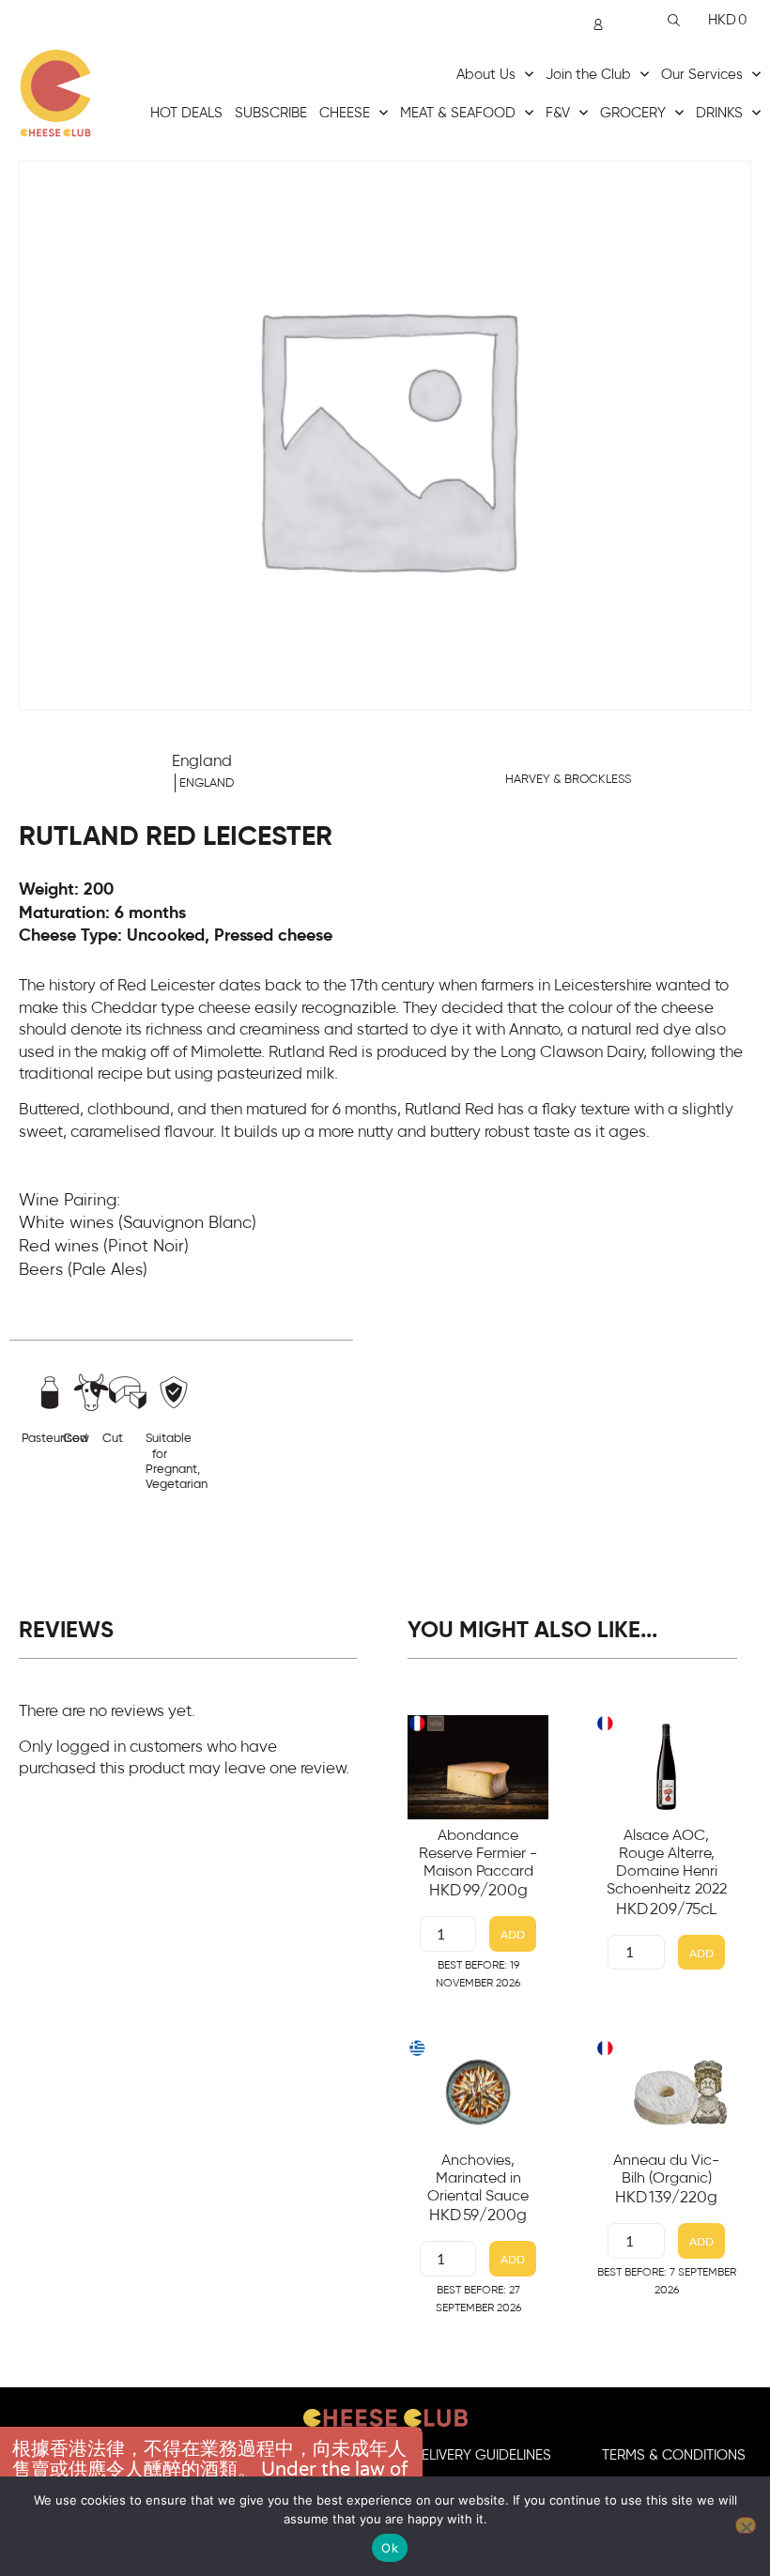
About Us (486, 75)
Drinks (719, 113)
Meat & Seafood (458, 113)
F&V (558, 113)
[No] (746, 2525)
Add (513, 1934)
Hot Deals (186, 113)
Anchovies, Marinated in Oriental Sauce (478, 2178)
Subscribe (271, 113)
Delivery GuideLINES (481, 2455)
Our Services (702, 75)
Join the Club (588, 75)
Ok (390, 2548)
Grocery (633, 113)
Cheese (345, 113)
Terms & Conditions (674, 2455)
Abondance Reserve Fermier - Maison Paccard (478, 1853)
